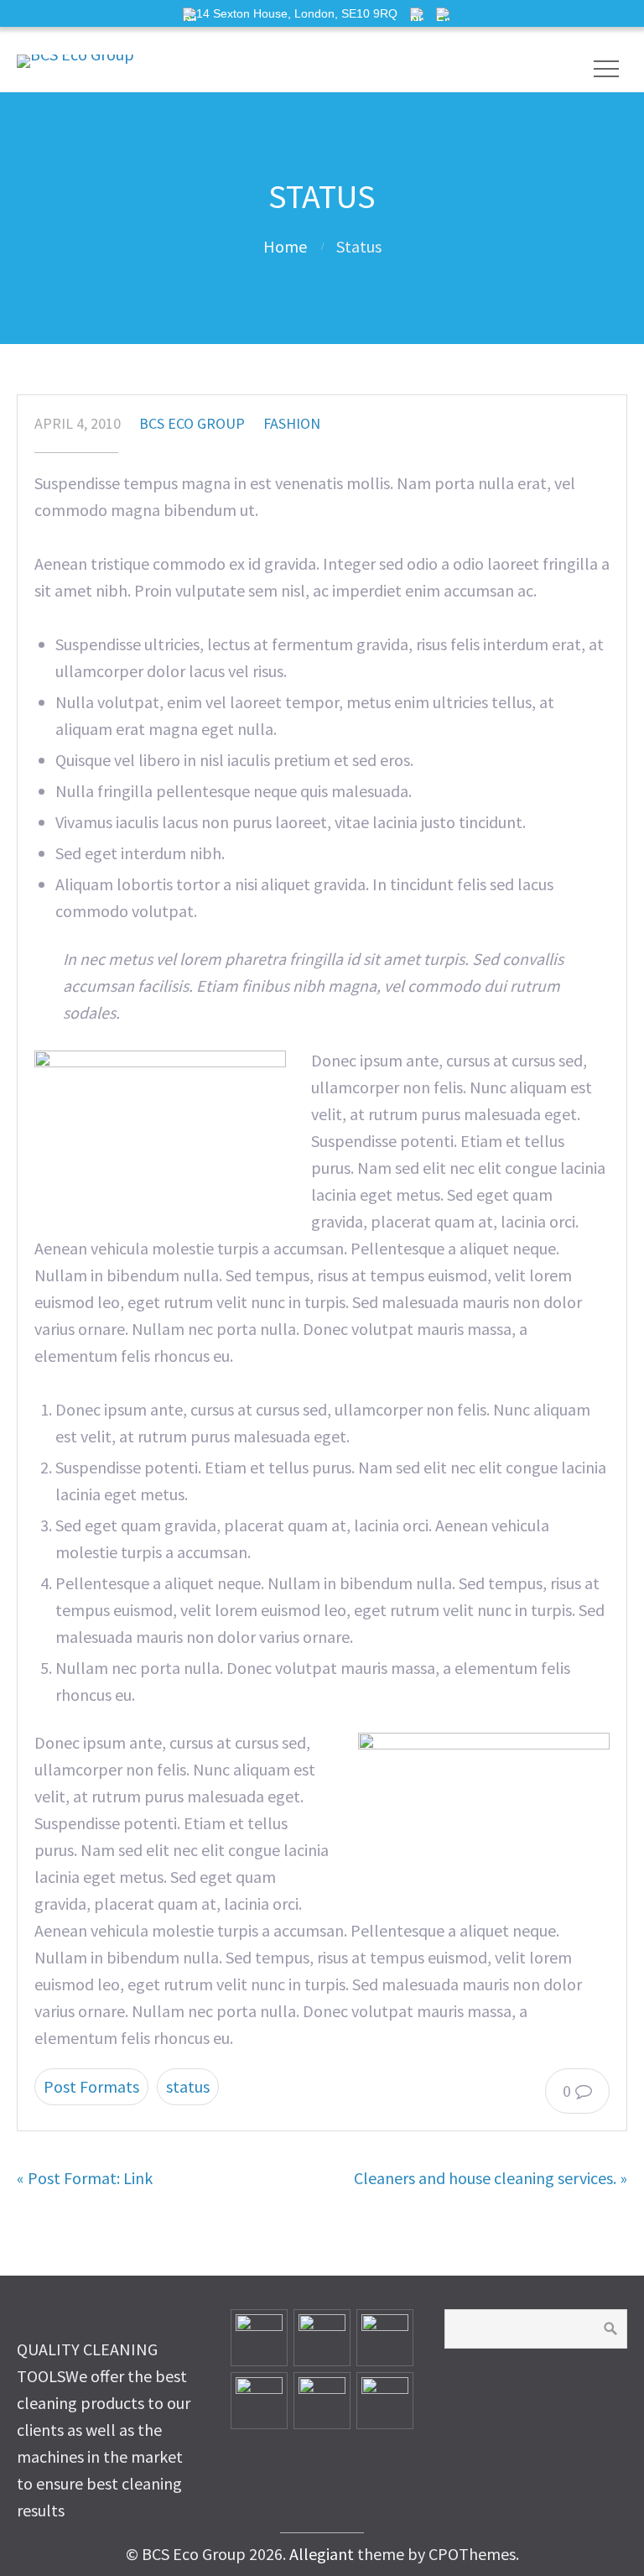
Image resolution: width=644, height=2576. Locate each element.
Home (285, 246)
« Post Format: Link (85, 2178)
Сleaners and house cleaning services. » (491, 2178)
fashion (292, 423)
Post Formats (91, 2086)
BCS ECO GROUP (192, 423)
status (188, 2086)
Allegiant (322, 2554)
